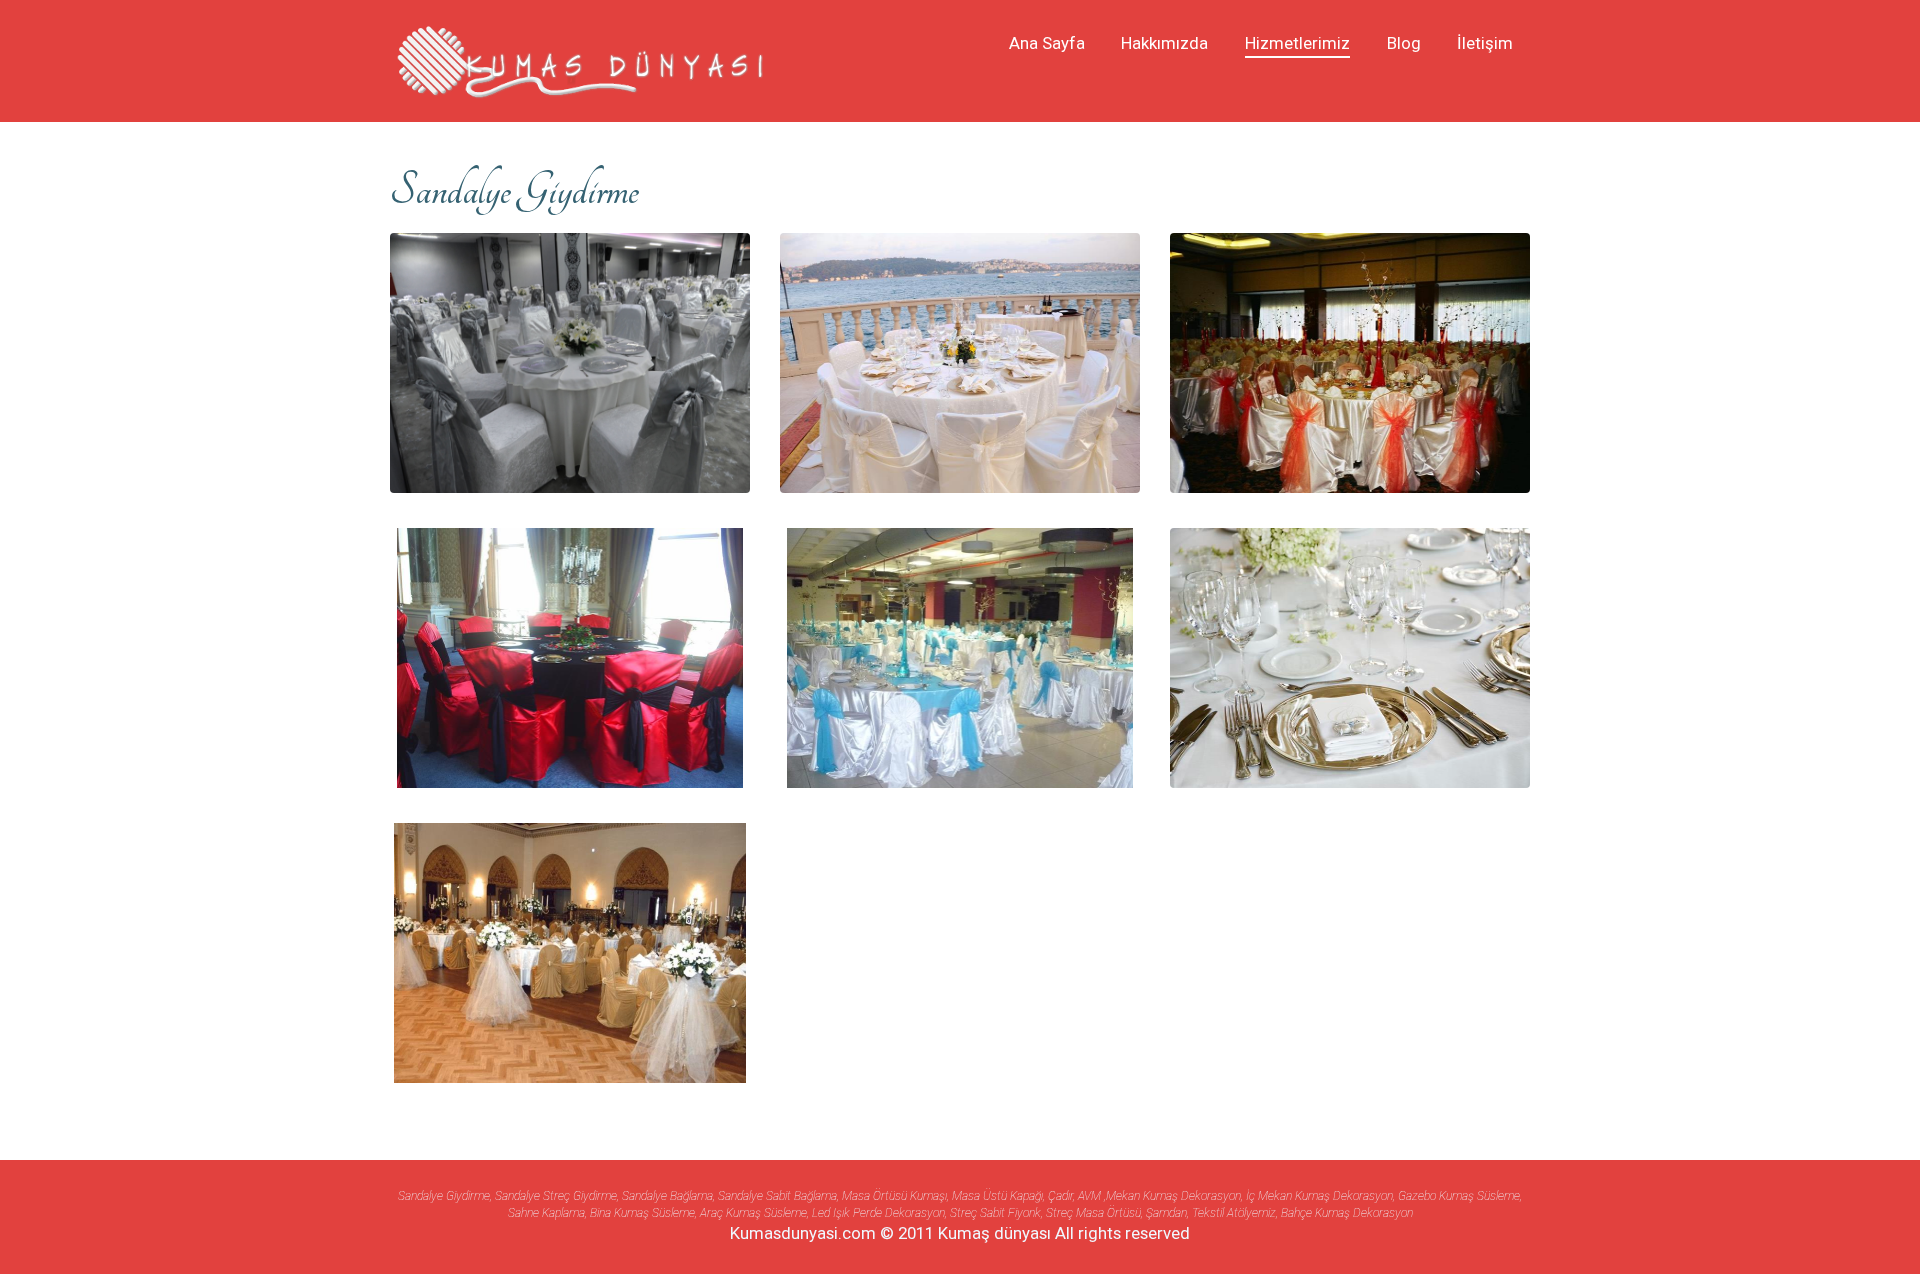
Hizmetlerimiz (1297, 43)
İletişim (1485, 43)
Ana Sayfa (1047, 43)
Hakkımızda (1164, 43)
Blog (1404, 43)
